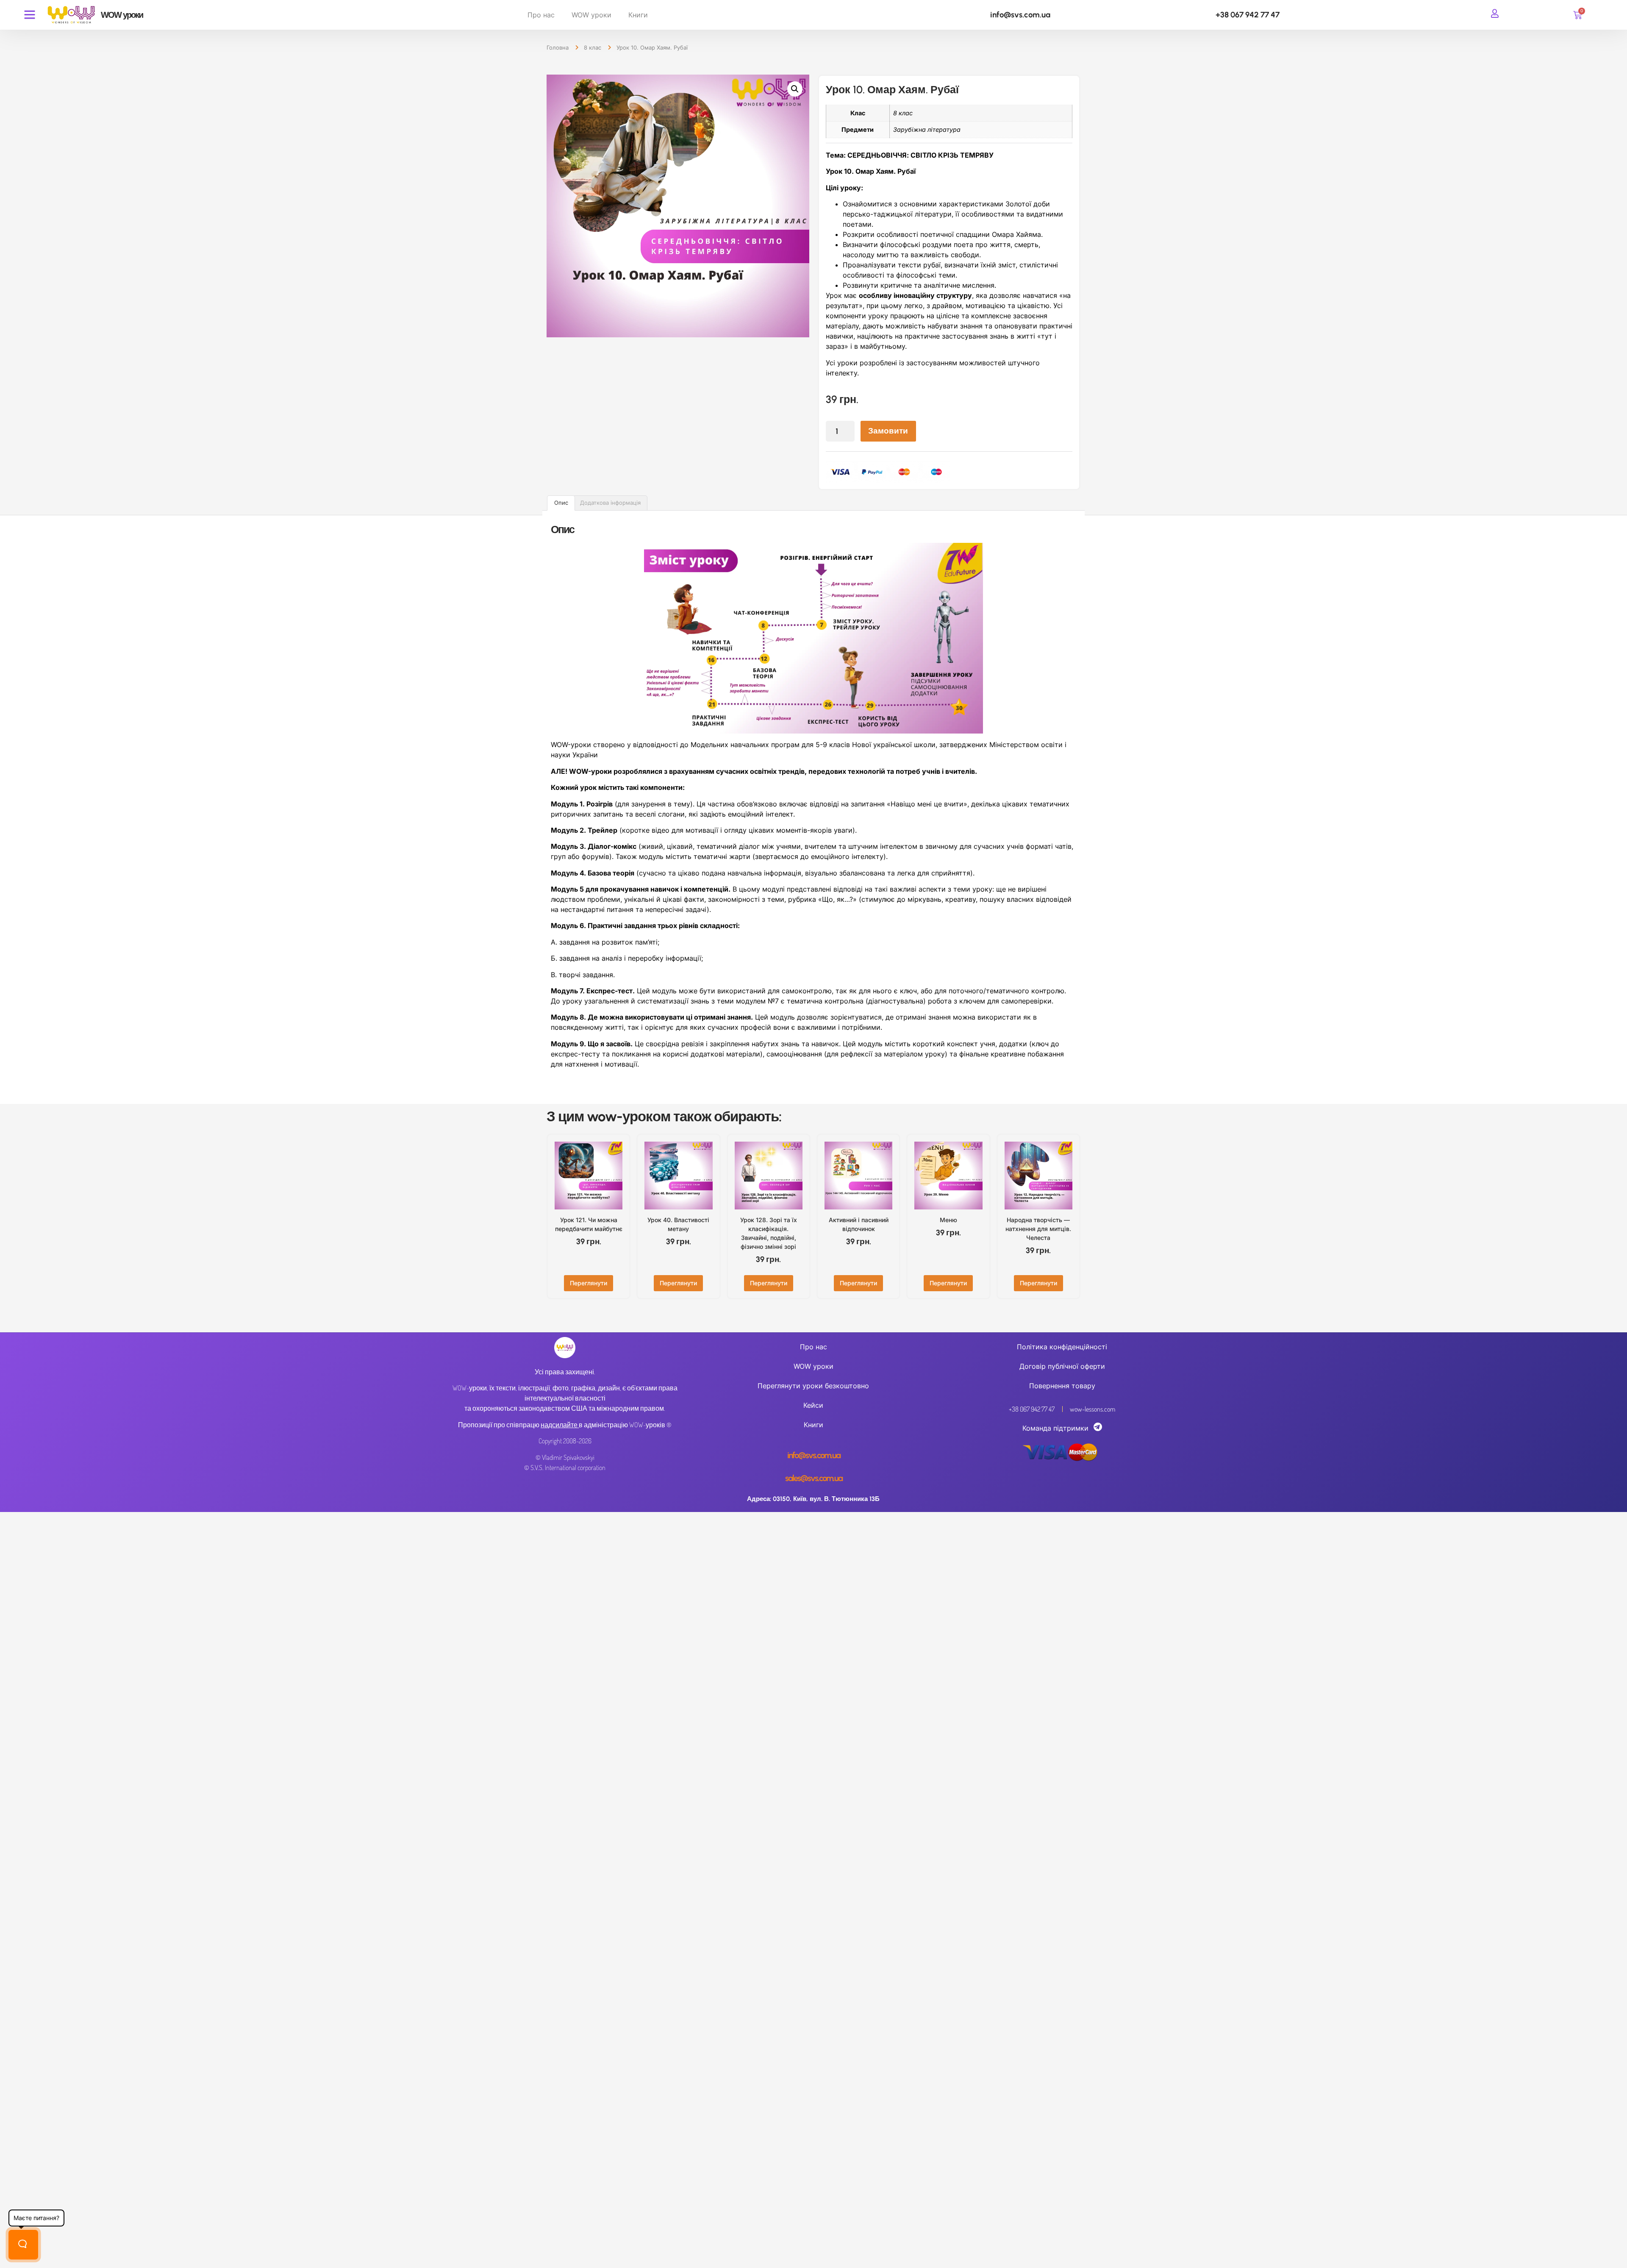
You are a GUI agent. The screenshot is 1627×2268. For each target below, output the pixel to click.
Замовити (888, 431)
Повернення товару (1062, 1386)
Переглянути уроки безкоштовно (813, 1386)
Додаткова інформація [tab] (610, 503)
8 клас (593, 47)
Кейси (813, 1405)
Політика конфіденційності (1062, 1347)
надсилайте (559, 1425)
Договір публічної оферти (1062, 1366)
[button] (795, 89)
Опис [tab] (561, 503)
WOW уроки (591, 15)
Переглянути (589, 1283)
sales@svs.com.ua (814, 1478)
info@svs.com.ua (1020, 15)
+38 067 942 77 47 (1248, 15)
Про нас (541, 15)
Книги (638, 15)
